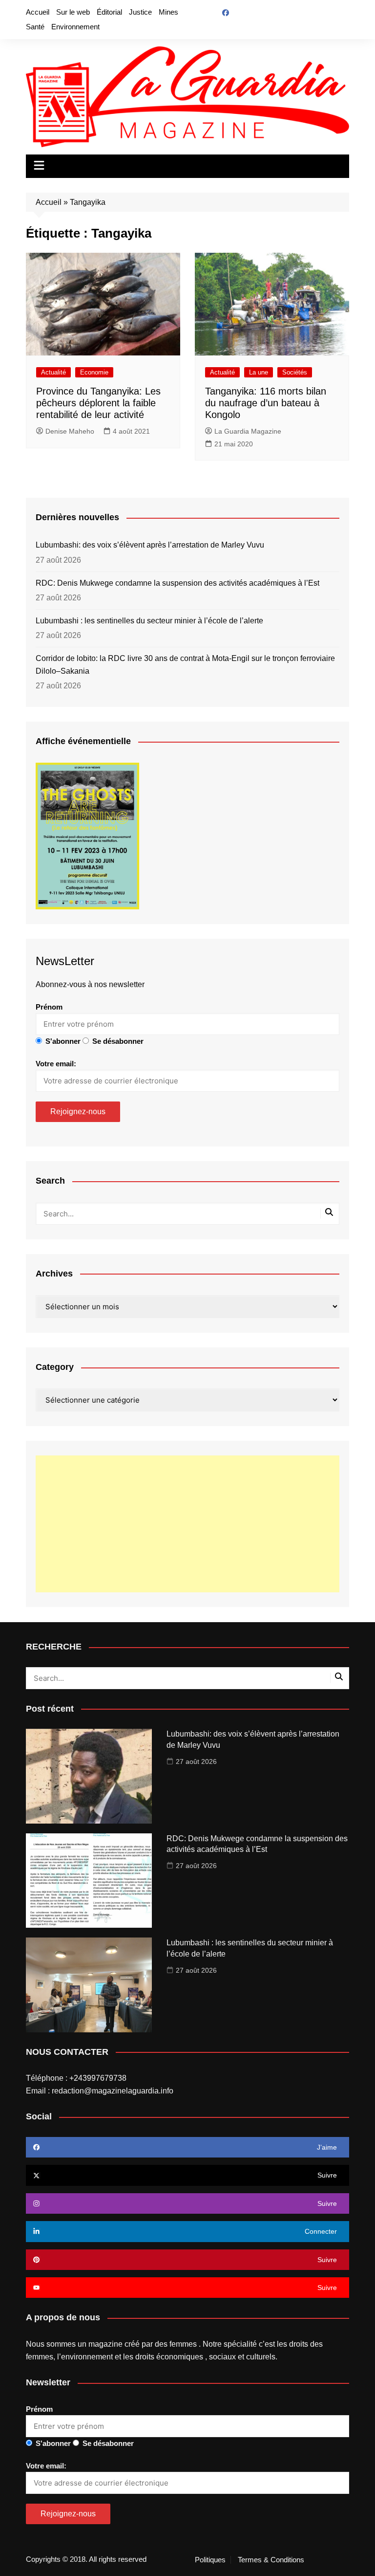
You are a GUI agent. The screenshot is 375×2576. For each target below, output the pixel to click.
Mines (168, 12)
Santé (35, 27)
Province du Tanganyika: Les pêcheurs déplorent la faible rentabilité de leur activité (98, 403)
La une (259, 372)
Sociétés (295, 372)
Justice (140, 12)
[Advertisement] (187, 1524)
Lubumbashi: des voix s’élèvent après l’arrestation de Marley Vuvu (150, 545)
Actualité (53, 372)
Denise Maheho (70, 431)
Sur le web (73, 12)
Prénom (49, 1007)
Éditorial (109, 12)
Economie (94, 372)
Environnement (75, 27)
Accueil (38, 12)
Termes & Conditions (271, 2560)
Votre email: (56, 1064)
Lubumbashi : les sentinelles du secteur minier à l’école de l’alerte (149, 621)
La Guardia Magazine (248, 431)
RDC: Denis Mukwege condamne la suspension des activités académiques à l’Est (177, 583)
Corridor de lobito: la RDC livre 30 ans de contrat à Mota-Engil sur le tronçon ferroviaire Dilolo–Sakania (185, 665)
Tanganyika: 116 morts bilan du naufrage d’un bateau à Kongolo (266, 403)
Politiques (210, 2560)
